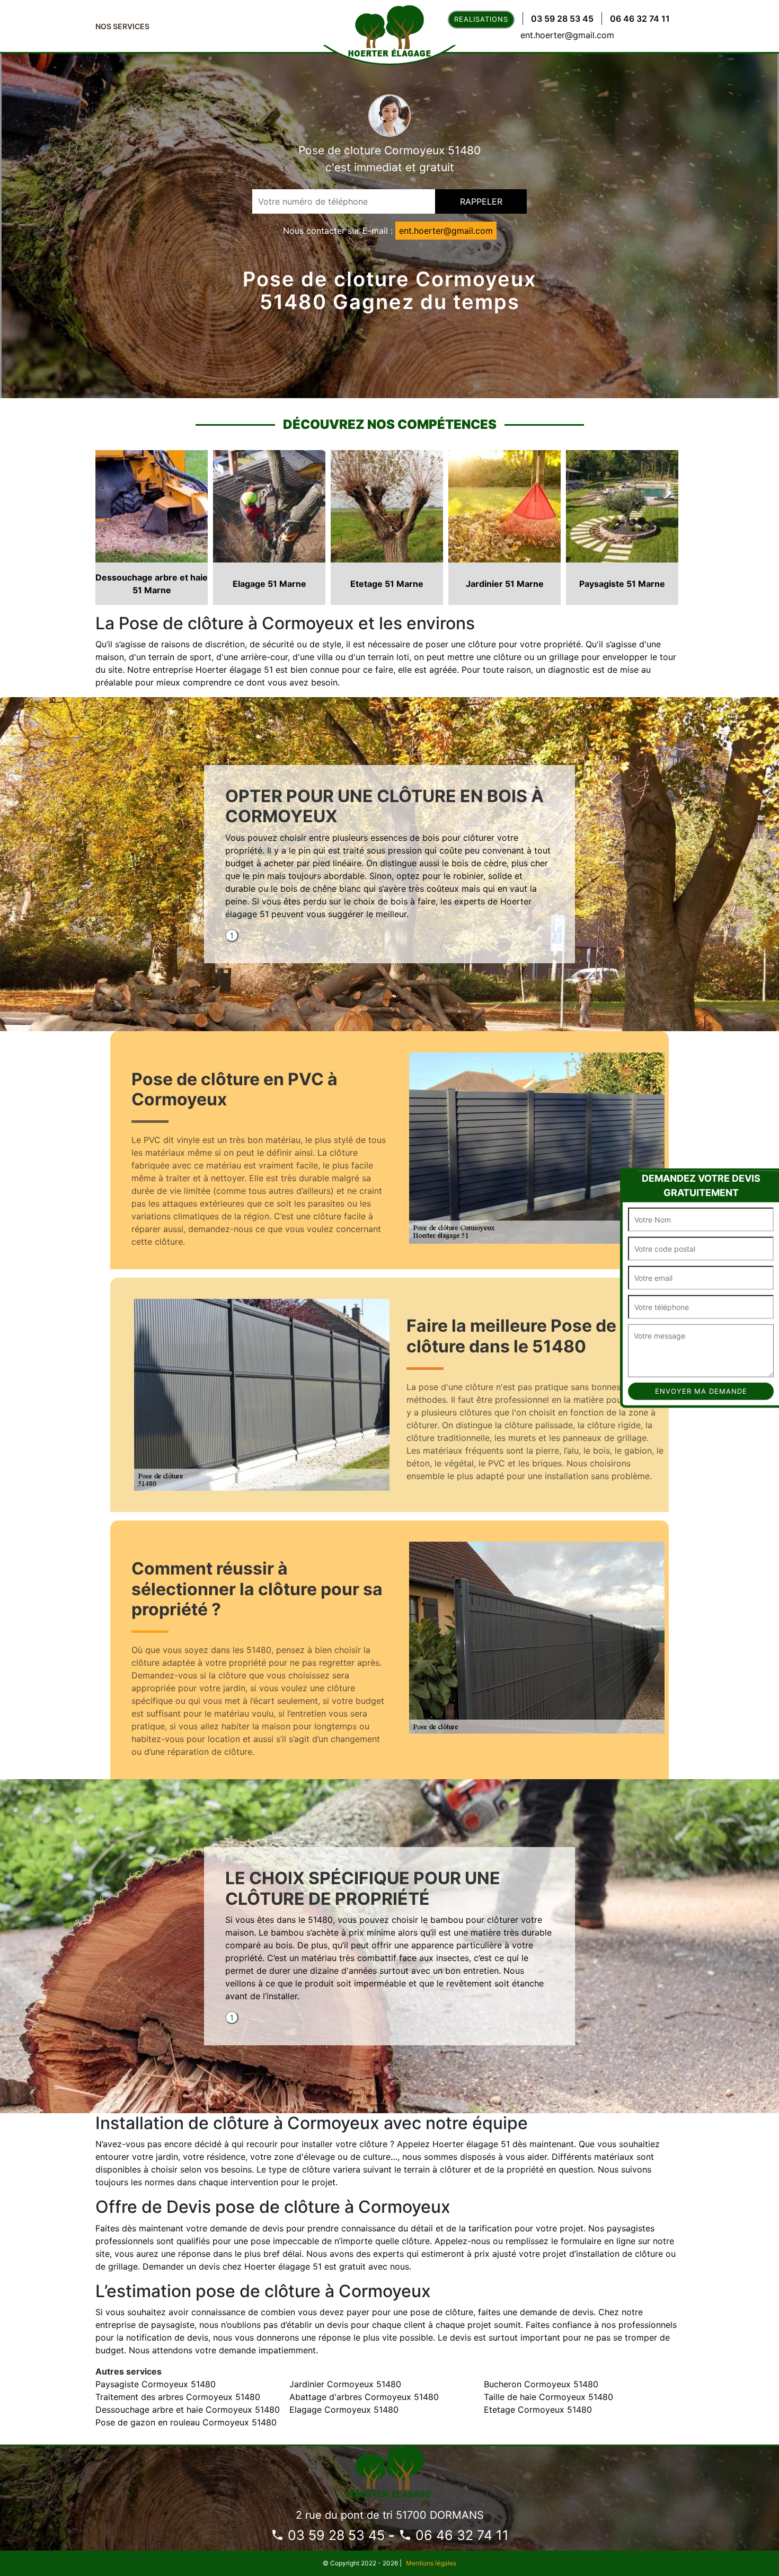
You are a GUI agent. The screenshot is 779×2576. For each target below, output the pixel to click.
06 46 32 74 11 (640, 19)
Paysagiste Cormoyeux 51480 (156, 2384)
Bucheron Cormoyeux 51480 (541, 2384)
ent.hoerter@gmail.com (567, 35)
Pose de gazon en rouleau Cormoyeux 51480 (186, 2422)
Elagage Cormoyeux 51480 (344, 2410)
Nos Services (122, 26)
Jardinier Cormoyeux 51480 (345, 2384)
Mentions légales (431, 2563)
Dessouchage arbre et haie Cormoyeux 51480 (188, 2410)
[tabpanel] (389, 858)
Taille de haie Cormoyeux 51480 (548, 2397)
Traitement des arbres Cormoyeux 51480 (178, 2397)
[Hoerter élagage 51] (389, 2470)
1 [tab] (232, 935)
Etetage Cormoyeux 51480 (538, 2410)
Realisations (481, 19)
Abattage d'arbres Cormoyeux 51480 (364, 2397)
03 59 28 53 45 (562, 19)
